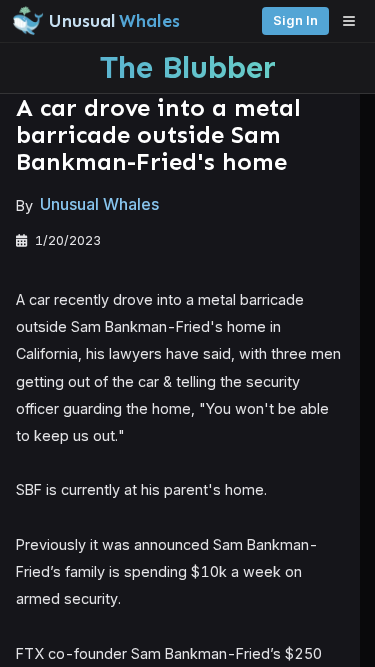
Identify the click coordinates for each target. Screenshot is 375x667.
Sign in (295, 20)
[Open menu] (354, 21)
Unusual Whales (99, 205)
